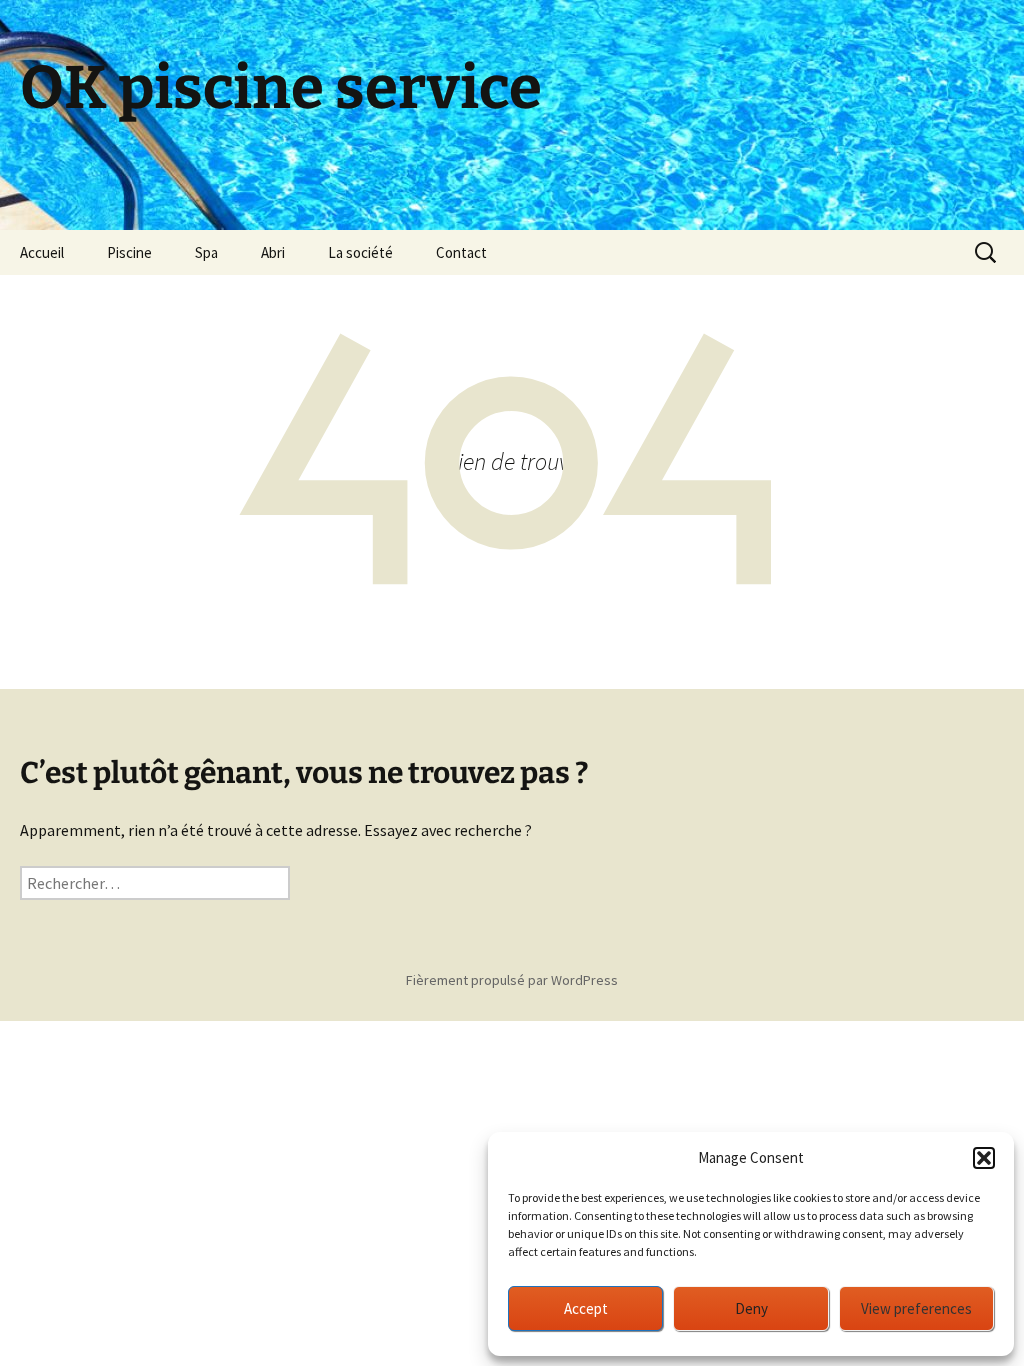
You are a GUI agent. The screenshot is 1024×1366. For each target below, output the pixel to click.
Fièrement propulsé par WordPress (512, 980)
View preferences (916, 1308)
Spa (206, 252)
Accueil (42, 252)
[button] (984, 1158)
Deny (751, 1308)
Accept (586, 1308)
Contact (461, 252)
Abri (273, 252)
